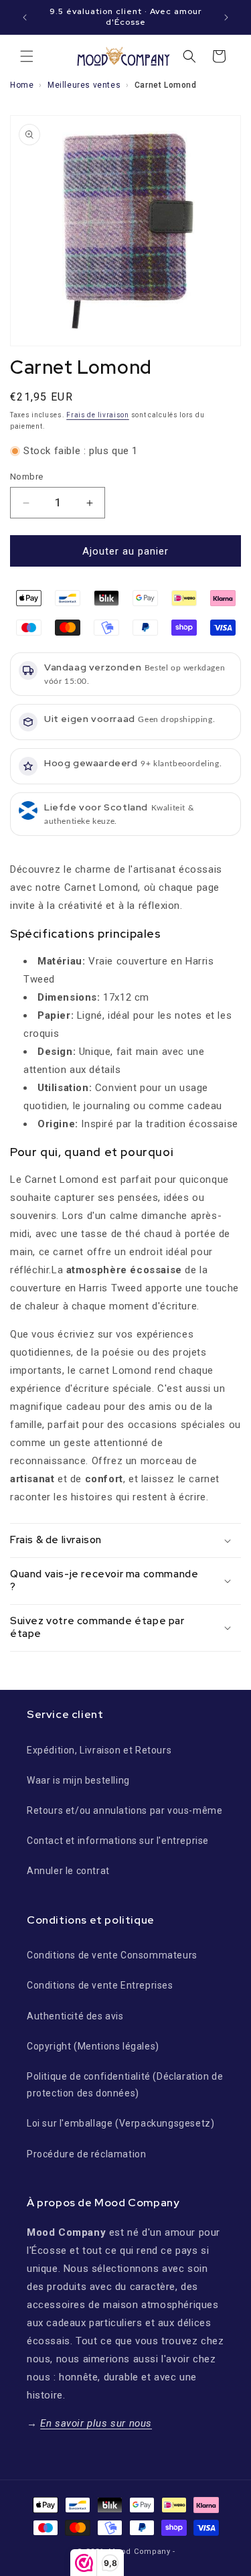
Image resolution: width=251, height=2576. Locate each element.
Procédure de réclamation (86, 2154)
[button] (27, 56)
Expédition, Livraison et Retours (99, 1750)
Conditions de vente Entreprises (100, 1985)
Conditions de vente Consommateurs (112, 1955)
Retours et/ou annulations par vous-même (124, 1810)
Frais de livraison (98, 415)
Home (22, 85)
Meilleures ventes (84, 85)
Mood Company (139, 2552)
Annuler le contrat (68, 1871)
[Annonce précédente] (25, 17)
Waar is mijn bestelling (78, 1780)
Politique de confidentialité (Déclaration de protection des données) (125, 2085)
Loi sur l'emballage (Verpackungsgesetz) (120, 2123)
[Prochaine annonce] (226, 17)
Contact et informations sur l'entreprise (118, 1841)
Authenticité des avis (75, 2016)
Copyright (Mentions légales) (93, 2046)
